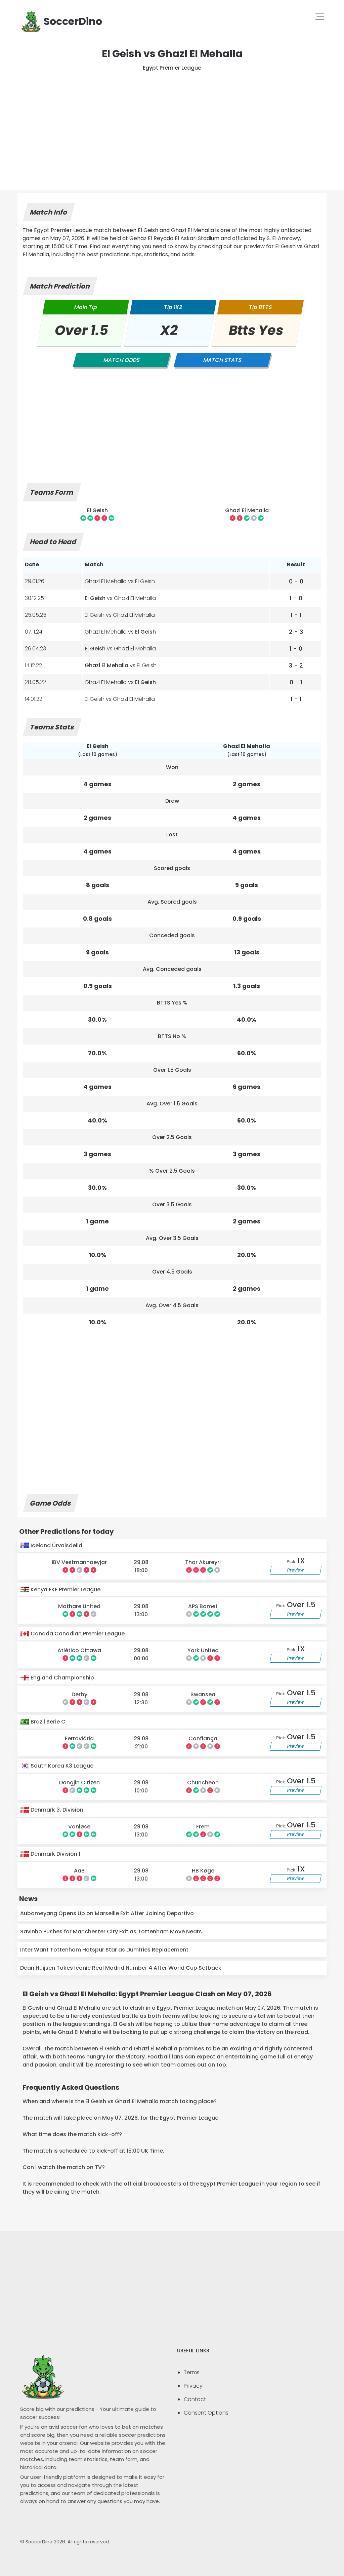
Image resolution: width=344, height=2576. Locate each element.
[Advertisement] (172, 122)
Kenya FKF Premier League (65, 1589)
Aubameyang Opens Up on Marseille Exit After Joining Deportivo (107, 1913)
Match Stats (222, 360)
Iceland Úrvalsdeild (56, 1545)
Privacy (193, 2386)
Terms (192, 2372)
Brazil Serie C (47, 1722)
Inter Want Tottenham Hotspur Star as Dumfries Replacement (104, 1950)
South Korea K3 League (61, 1766)
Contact (195, 2399)
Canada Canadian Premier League (77, 1634)
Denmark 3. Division (56, 1810)
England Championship (62, 1678)
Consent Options (206, 2413)
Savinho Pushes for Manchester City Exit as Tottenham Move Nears (111, 1931)
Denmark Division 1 (55, 1854)
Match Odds (122, 360)
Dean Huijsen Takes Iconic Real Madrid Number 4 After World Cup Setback (121, 1968)
